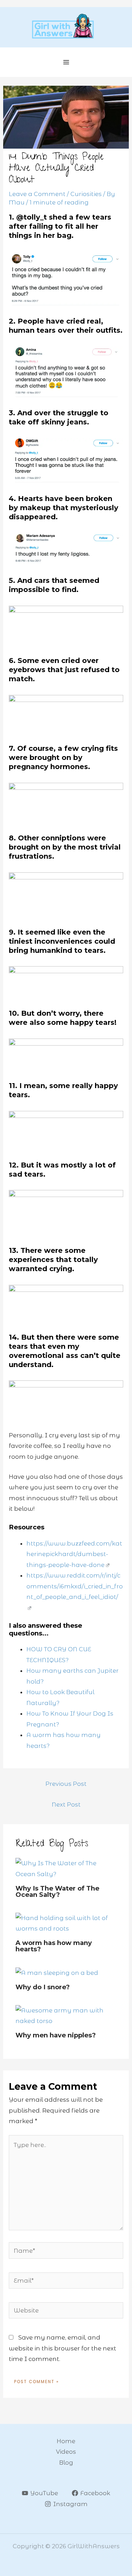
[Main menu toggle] (66, 62)
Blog (66, 2463)
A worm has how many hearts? (54, 1946)
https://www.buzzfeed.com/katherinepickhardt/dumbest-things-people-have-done (74, 1554)
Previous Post (66, 1784)
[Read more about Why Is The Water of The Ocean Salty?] (66, 1868)
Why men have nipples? (56, 2035)
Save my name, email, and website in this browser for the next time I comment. (62, 2348)
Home (66, 2441)
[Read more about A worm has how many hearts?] (66, 1923)
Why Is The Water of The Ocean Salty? (57, 1891)
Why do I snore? (43, 1987)
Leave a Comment (37, 194)
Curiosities (86, 194)
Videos (66, 2452)
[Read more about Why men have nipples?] (66, 2015)
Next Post (66, 1804)
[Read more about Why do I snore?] (57, 1972)
